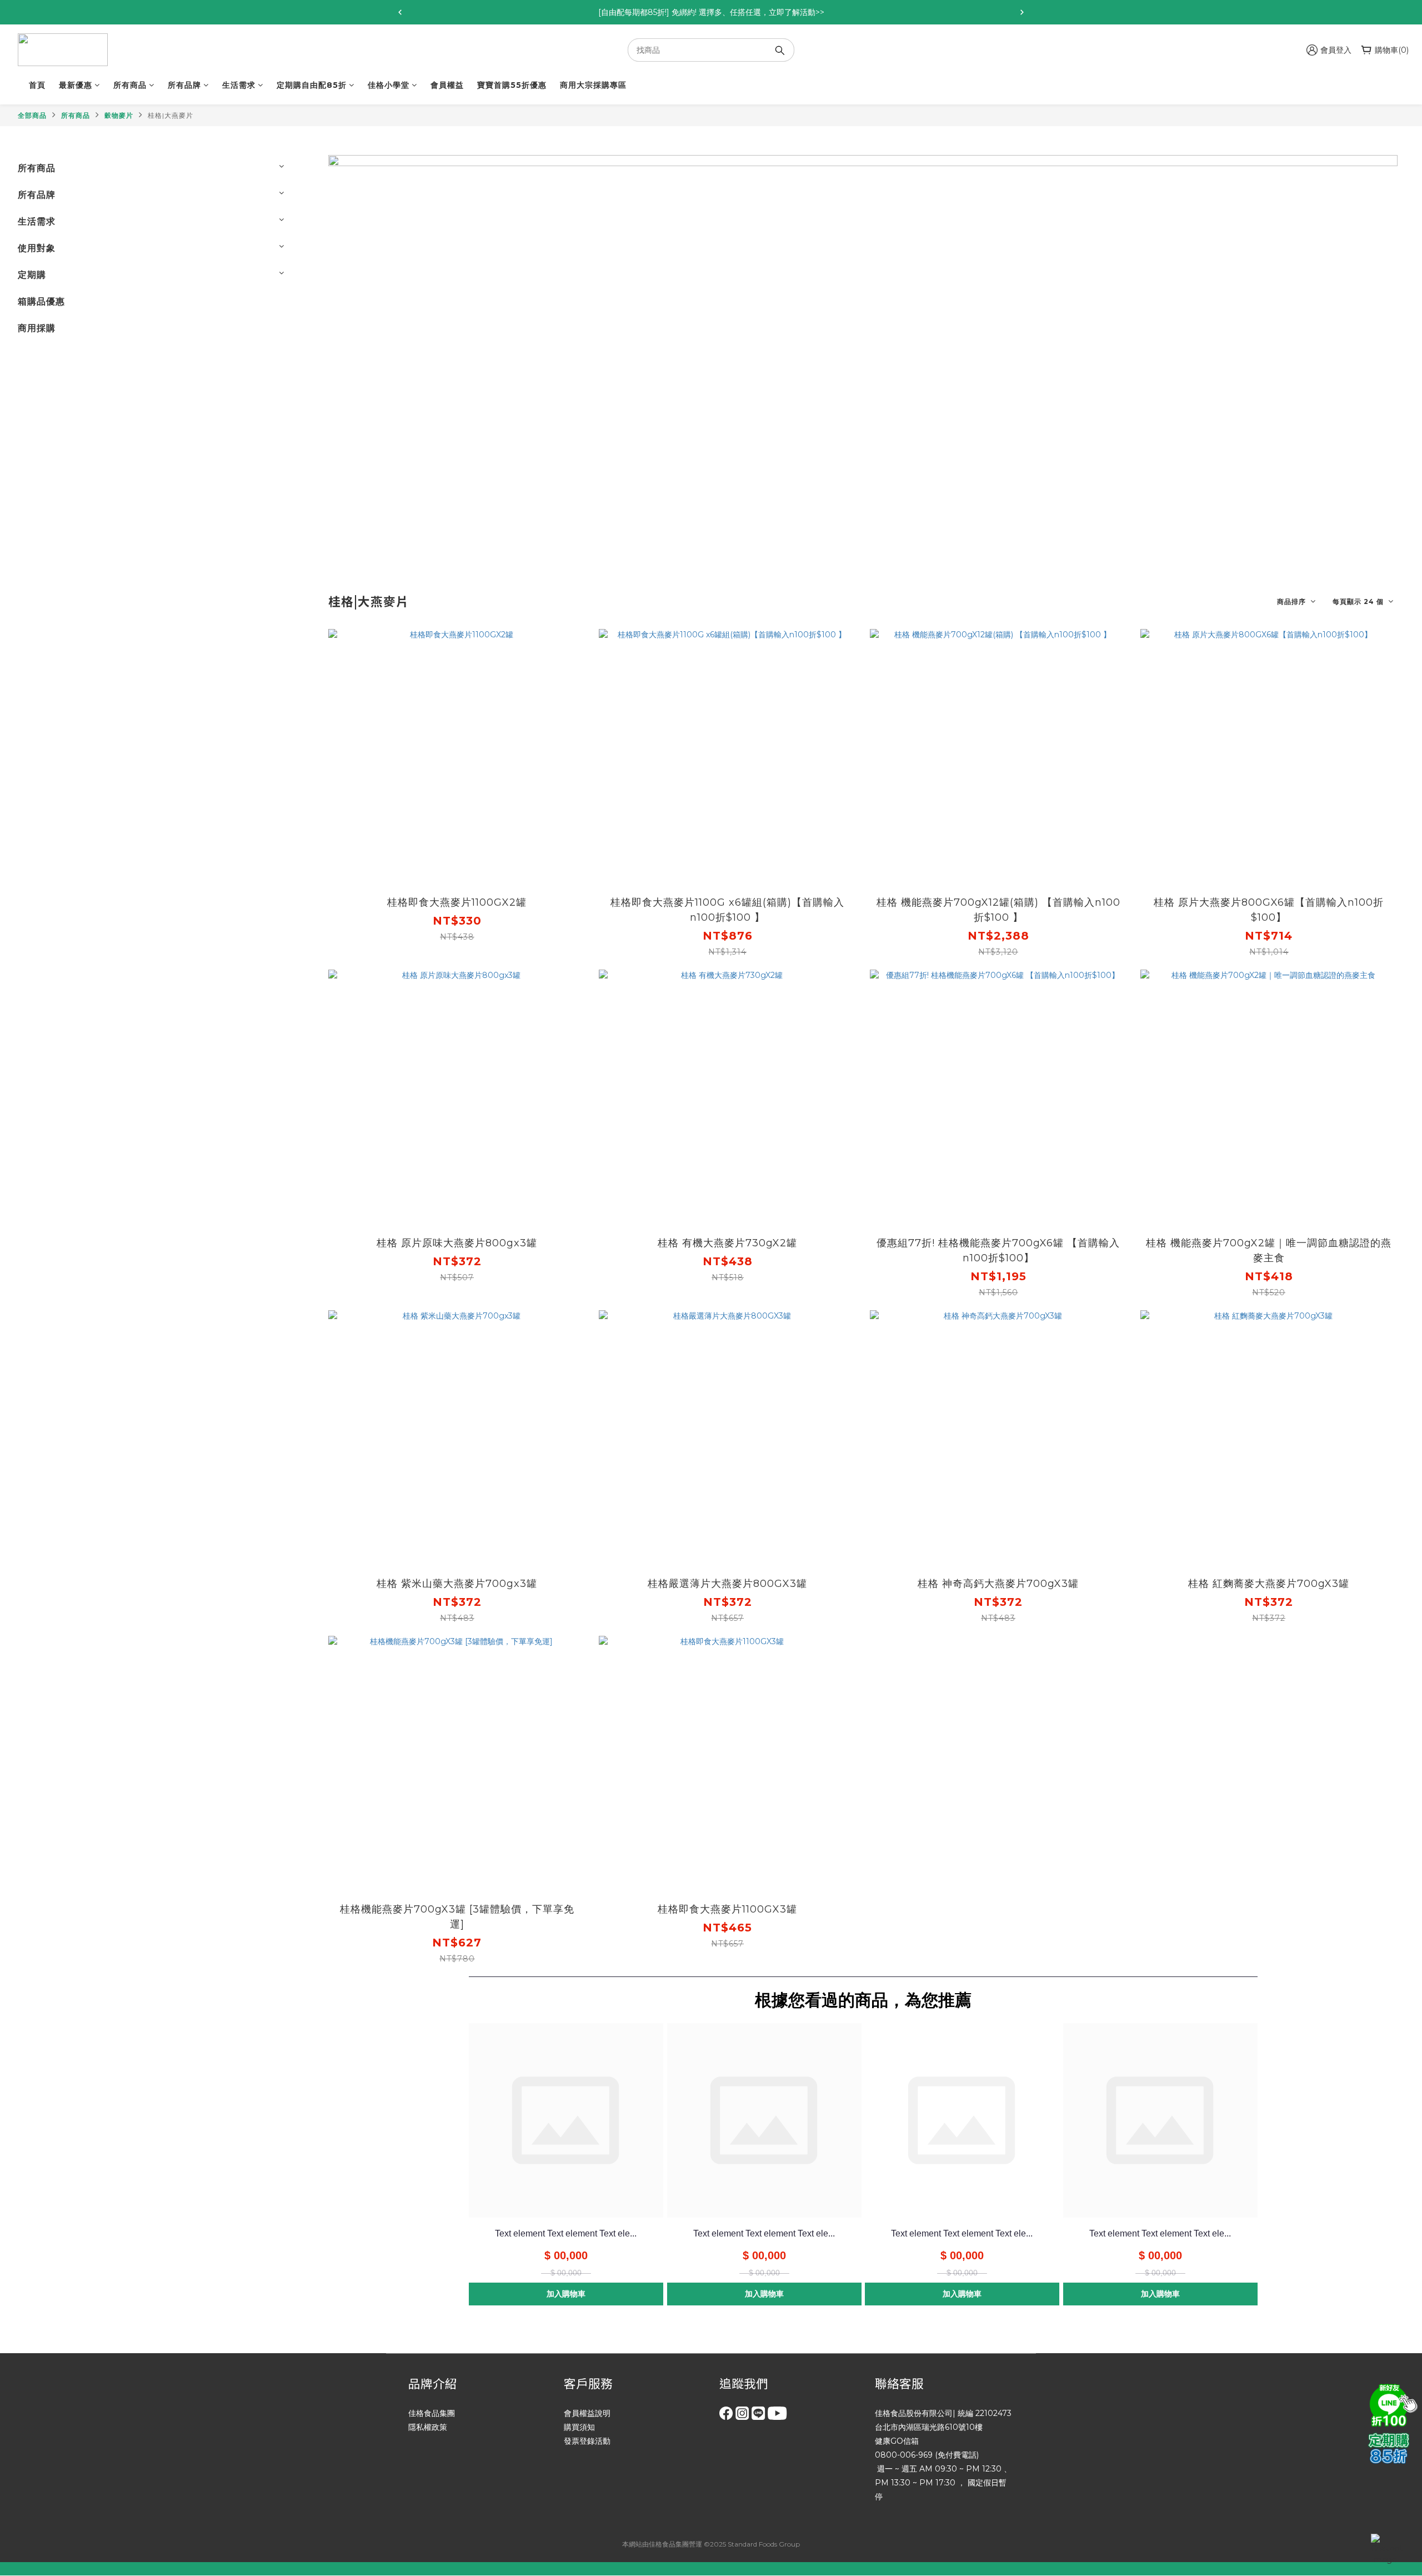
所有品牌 (184, 85)
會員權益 (447, 85)
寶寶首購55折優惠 (512, 85)
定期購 (32, 275)
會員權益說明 (587, 2413)
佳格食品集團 (432, 2413)
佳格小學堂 (389, 85)
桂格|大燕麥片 (171, 115)
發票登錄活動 (587, 2441)
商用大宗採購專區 (593, 85)
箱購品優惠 (41, 301)
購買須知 (579, 2427)
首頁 (37, 85)
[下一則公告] (1022, 12)
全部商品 (32, 115)
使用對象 (37, 248)
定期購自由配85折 (312, 85)
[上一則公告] (400, 12)
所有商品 (130, 85)
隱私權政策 (428, 2427)
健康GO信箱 (897, 2441)
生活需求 (239, 85)
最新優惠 (76, 85)
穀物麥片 (119, 115)
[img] (1391, 2404)
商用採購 (37, 328)
